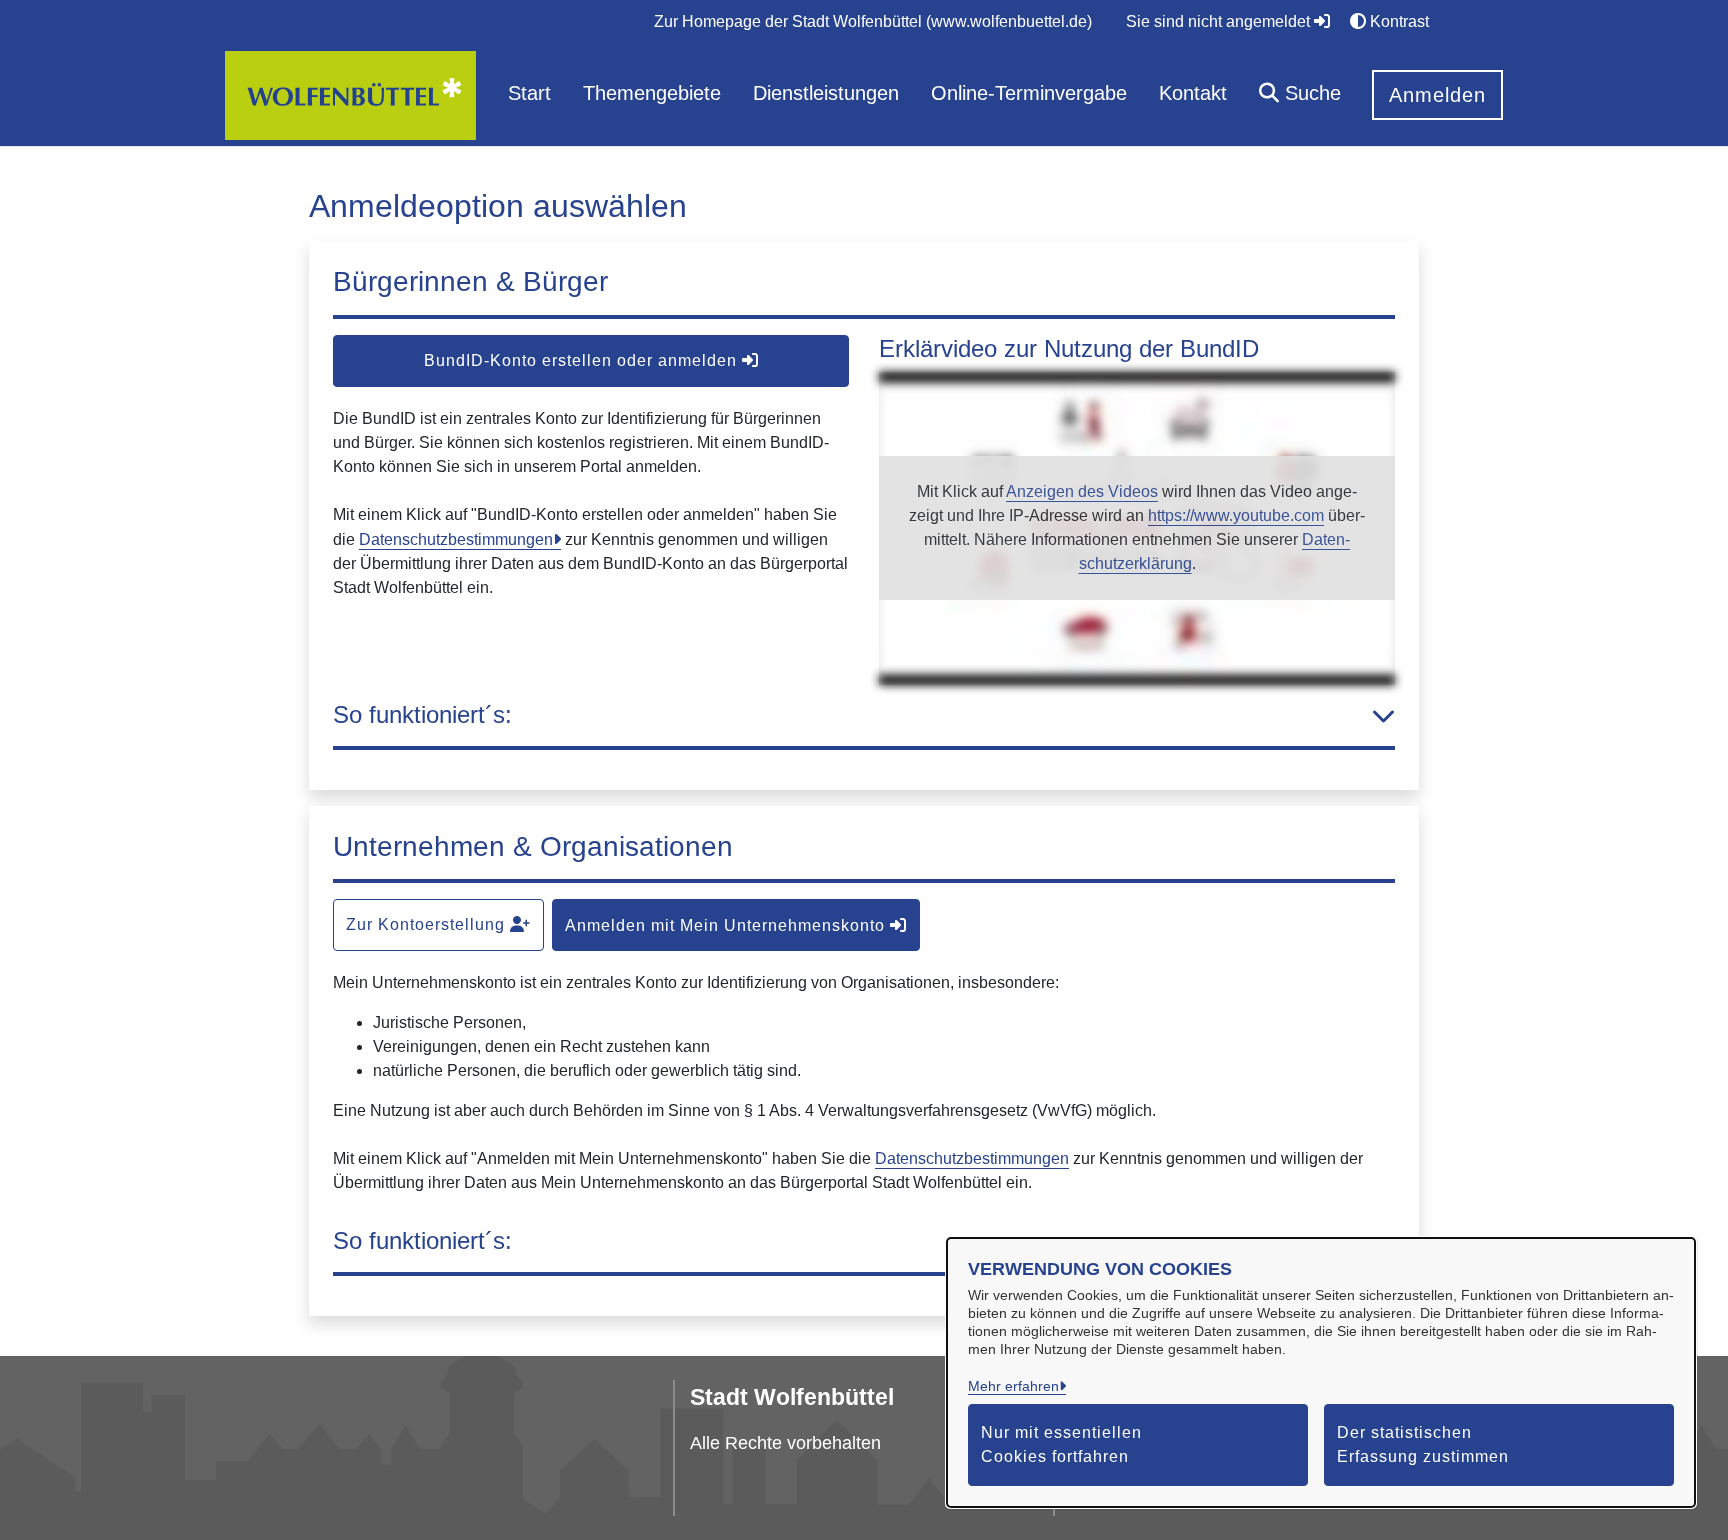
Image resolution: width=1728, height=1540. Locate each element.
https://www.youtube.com (1236, 515)
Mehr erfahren (1013, 1386)
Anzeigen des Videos (1082, 491)
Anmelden (1437, 95)
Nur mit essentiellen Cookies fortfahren (1061, 1444)
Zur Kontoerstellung (428, 924)
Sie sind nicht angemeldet (1220, 21)
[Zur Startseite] (350, 94)
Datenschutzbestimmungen (456, 539)
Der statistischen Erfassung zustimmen (1423, 1444)
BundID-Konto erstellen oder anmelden (583, 360)
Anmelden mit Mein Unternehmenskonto (727, 925)
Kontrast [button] (1397, 21)
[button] (1300, 95)
